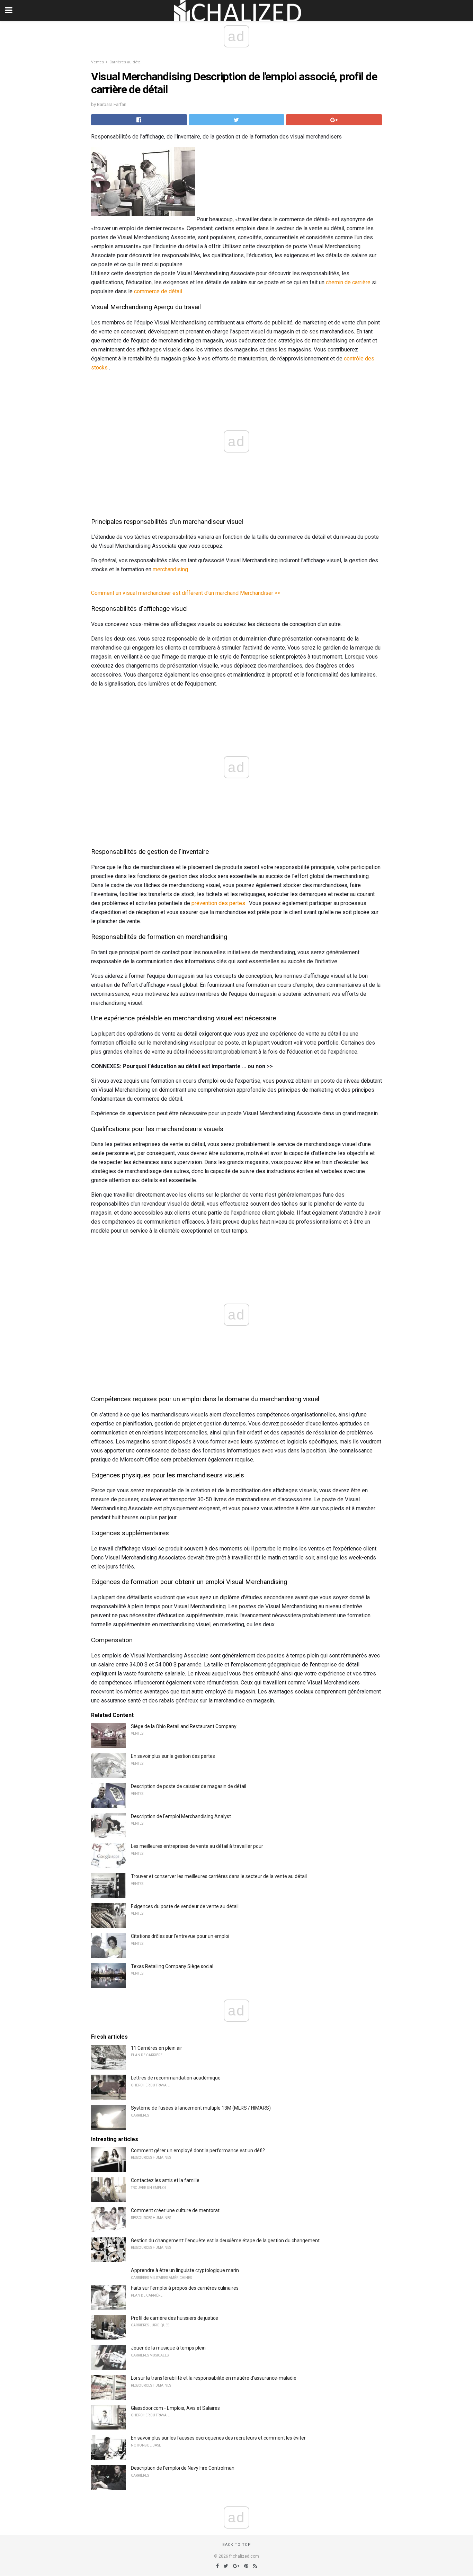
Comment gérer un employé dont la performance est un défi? (198, 2150)
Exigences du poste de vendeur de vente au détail (185, 1906)
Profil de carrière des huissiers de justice (175, 2318)
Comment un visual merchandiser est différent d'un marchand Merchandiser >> (186, 593)
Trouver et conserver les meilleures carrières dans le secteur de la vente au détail (219, 1876)
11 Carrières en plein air (157, 2048)
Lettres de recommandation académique (176, 2078)
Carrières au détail (126, 62)
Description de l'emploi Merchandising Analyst (181, 1816)
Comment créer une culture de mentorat (175, 2210)
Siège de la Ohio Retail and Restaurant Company (184, 1726)
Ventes (97, 62)
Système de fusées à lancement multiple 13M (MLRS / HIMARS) (201, 2108)
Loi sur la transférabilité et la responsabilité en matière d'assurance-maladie (214, 2378)
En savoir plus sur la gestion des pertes (173, 1756)
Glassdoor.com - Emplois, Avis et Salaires (175, 2408)
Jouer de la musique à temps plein (168, 2348)
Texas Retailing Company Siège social (172, 1966)
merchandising (170, 569)
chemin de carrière (348, 282)
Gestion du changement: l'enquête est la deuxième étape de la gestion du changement (225, 2240)
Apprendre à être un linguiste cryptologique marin (185, 2270)
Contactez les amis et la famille (165, 2180)
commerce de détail (158, 291)
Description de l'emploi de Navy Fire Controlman (183, 2468)
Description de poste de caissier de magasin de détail (189, 1786)
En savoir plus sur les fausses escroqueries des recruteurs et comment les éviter (218, 2438)
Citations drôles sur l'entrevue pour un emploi (180, 1936)
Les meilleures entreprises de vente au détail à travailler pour (197, 1846)
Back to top (237, 2545)
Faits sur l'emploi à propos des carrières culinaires (185, 2288)
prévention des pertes (218, 903)
